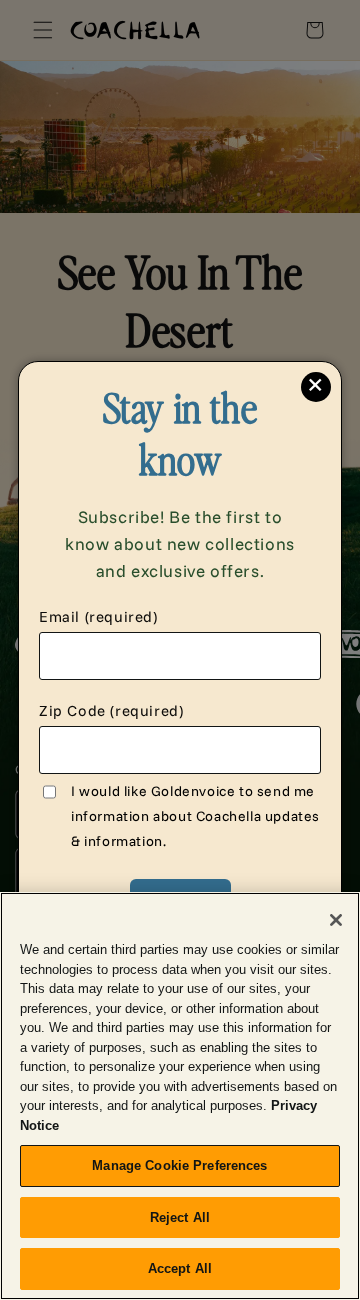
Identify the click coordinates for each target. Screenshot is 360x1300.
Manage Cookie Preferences (179, 1165)
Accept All (180, 1268)
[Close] (336, 920)
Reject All (180, 1217)
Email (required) (98, 616)
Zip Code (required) (111, 710)
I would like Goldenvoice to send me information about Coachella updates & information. (195, 816)
